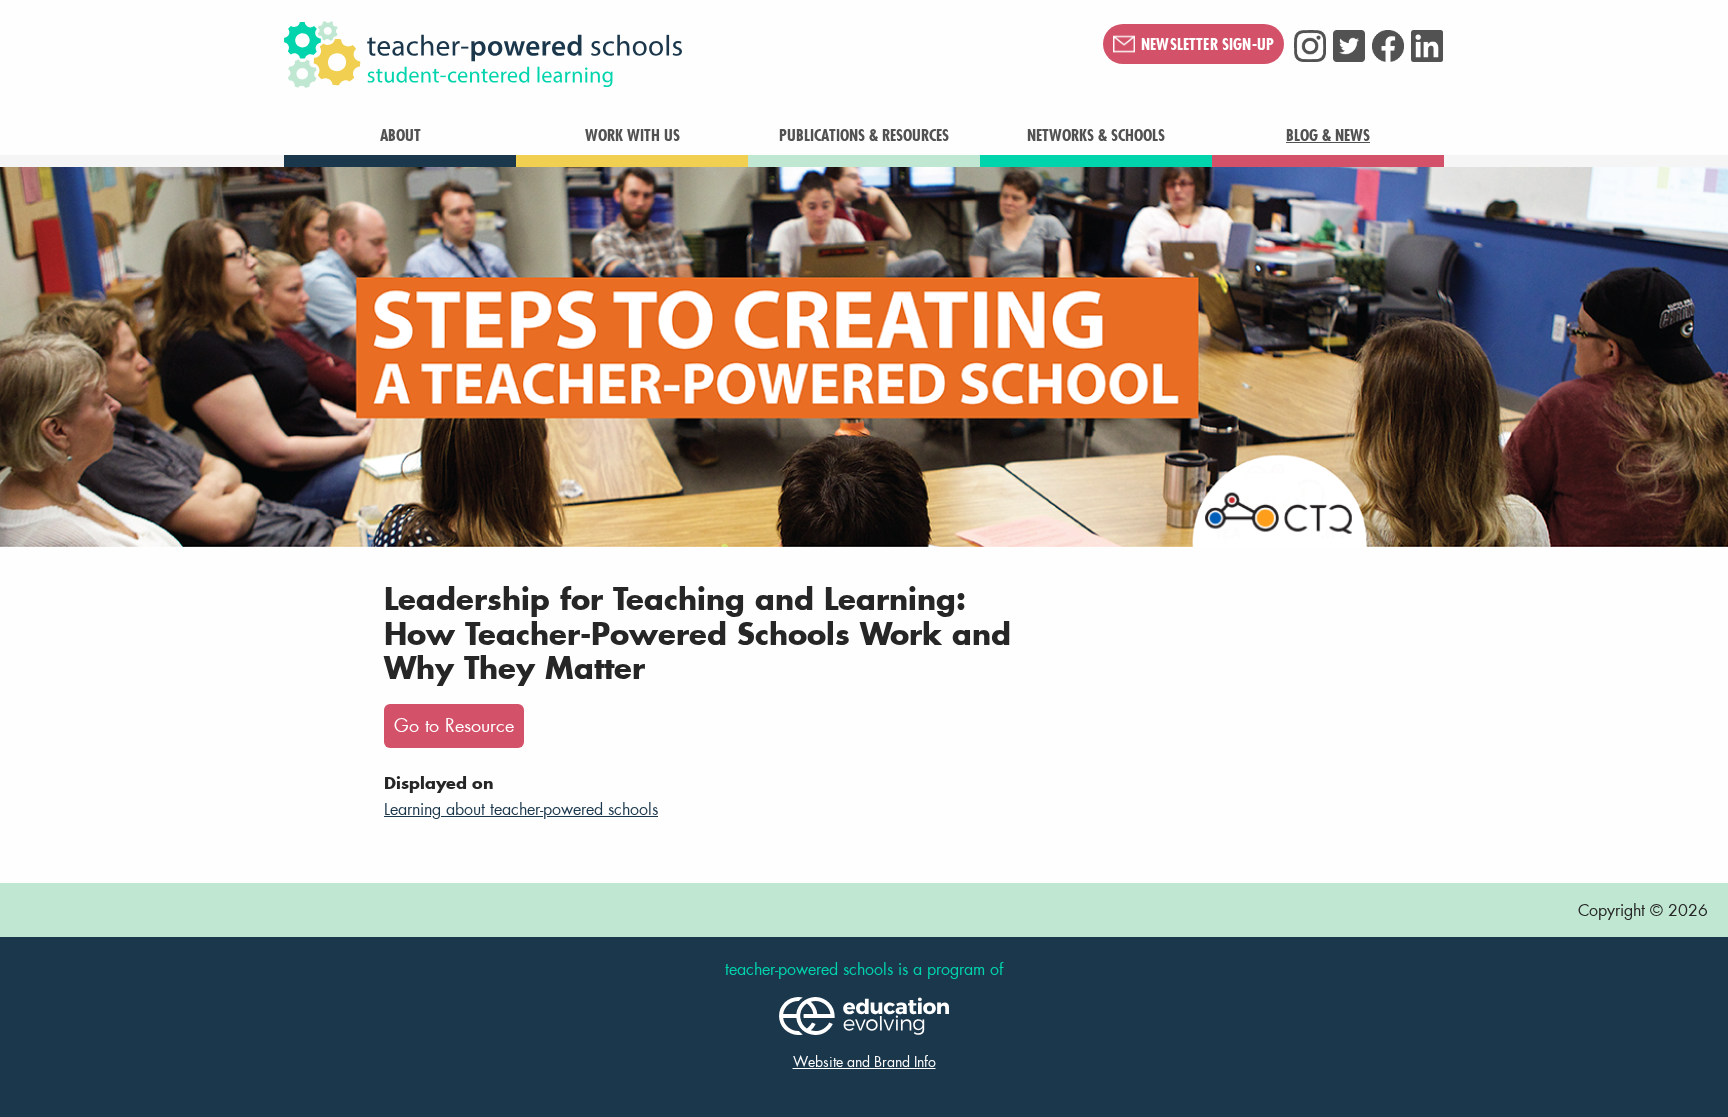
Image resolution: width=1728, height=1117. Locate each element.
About (400, 135)
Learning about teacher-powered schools (521, 808)
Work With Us (632, 135)
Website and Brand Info (864, 1061)
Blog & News (1328, 135)
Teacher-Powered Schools (583, 55)
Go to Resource (454, 725)
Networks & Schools (1096, 135)
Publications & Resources (864, 135)
